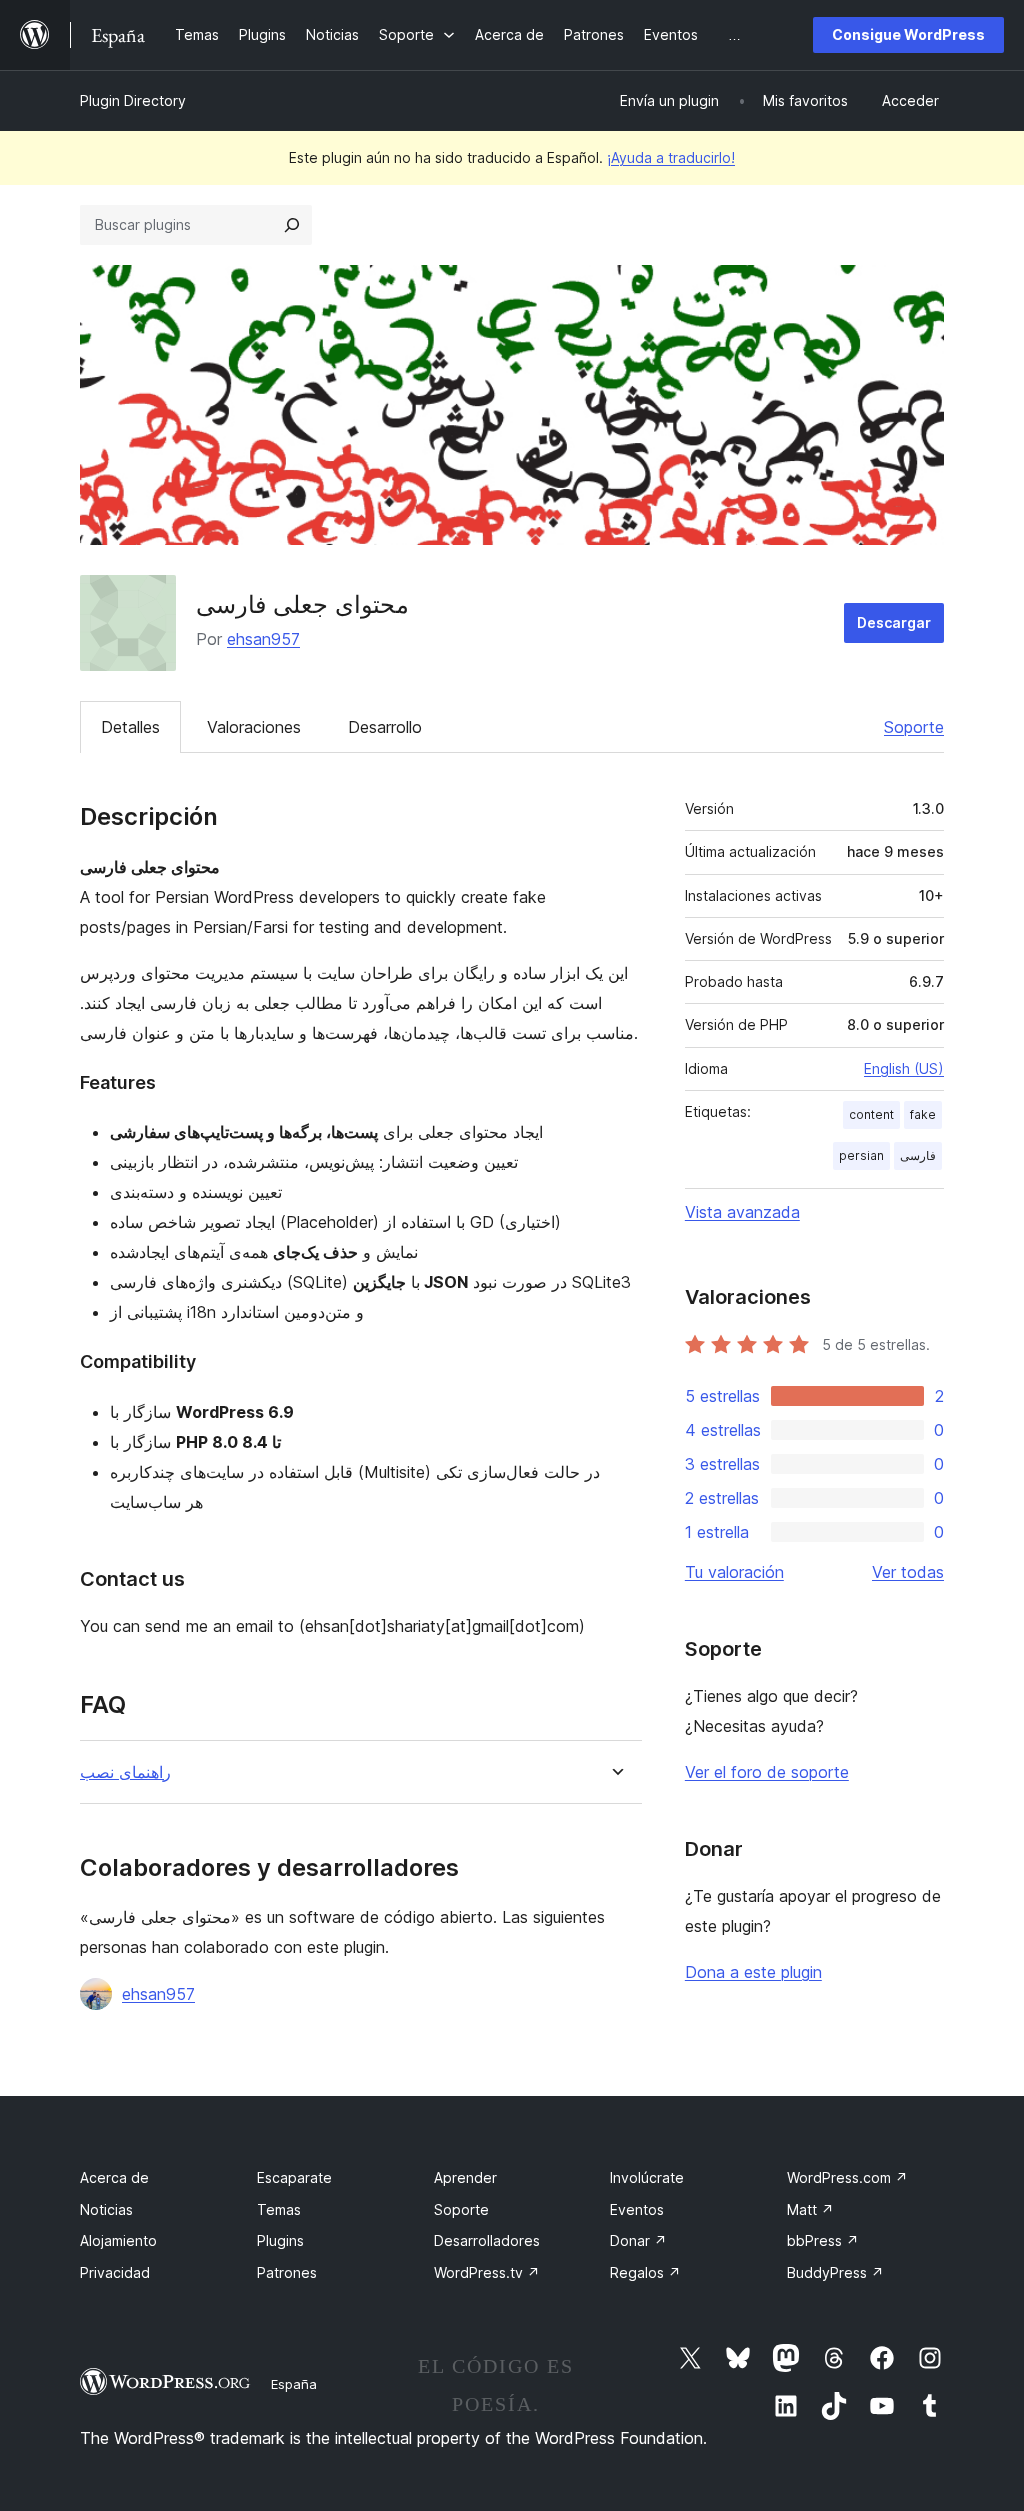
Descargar (894, 622)
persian (861, 1155)
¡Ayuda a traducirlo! (671, 157)
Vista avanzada (742, 1212)
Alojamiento (118, 2240)
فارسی (918, 1155)
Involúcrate (647, 2177)
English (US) (904, 1068)
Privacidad (115, 2272)
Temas (279, 2209)
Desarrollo (385, 727)
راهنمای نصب (125, 1772)
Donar (638, 2240)
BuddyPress (835, 2272)
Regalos (645, 2272)
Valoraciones (254, 727)
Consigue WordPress (908, 34)
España (294, 2384)
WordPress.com (847, 2177)
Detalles (130, 727)
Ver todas (908, 1572)
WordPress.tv (487, 2272)
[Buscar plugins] (292, 225)
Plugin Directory (133, 100)
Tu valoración (734, 1572)
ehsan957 (263, 639)
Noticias (106, 2209)
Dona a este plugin (753, 1972)
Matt (810, 2209)
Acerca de (114, 2177)
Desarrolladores (487, 2240)
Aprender (465, 2177)
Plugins (280, 2240)
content (871, 1114)
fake (923, 1114)
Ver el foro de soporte (767, 1772)
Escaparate (294, 2177)
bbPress (823, 2240)
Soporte (914, 727)
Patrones (287, 2272)
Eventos (637, 2209)
